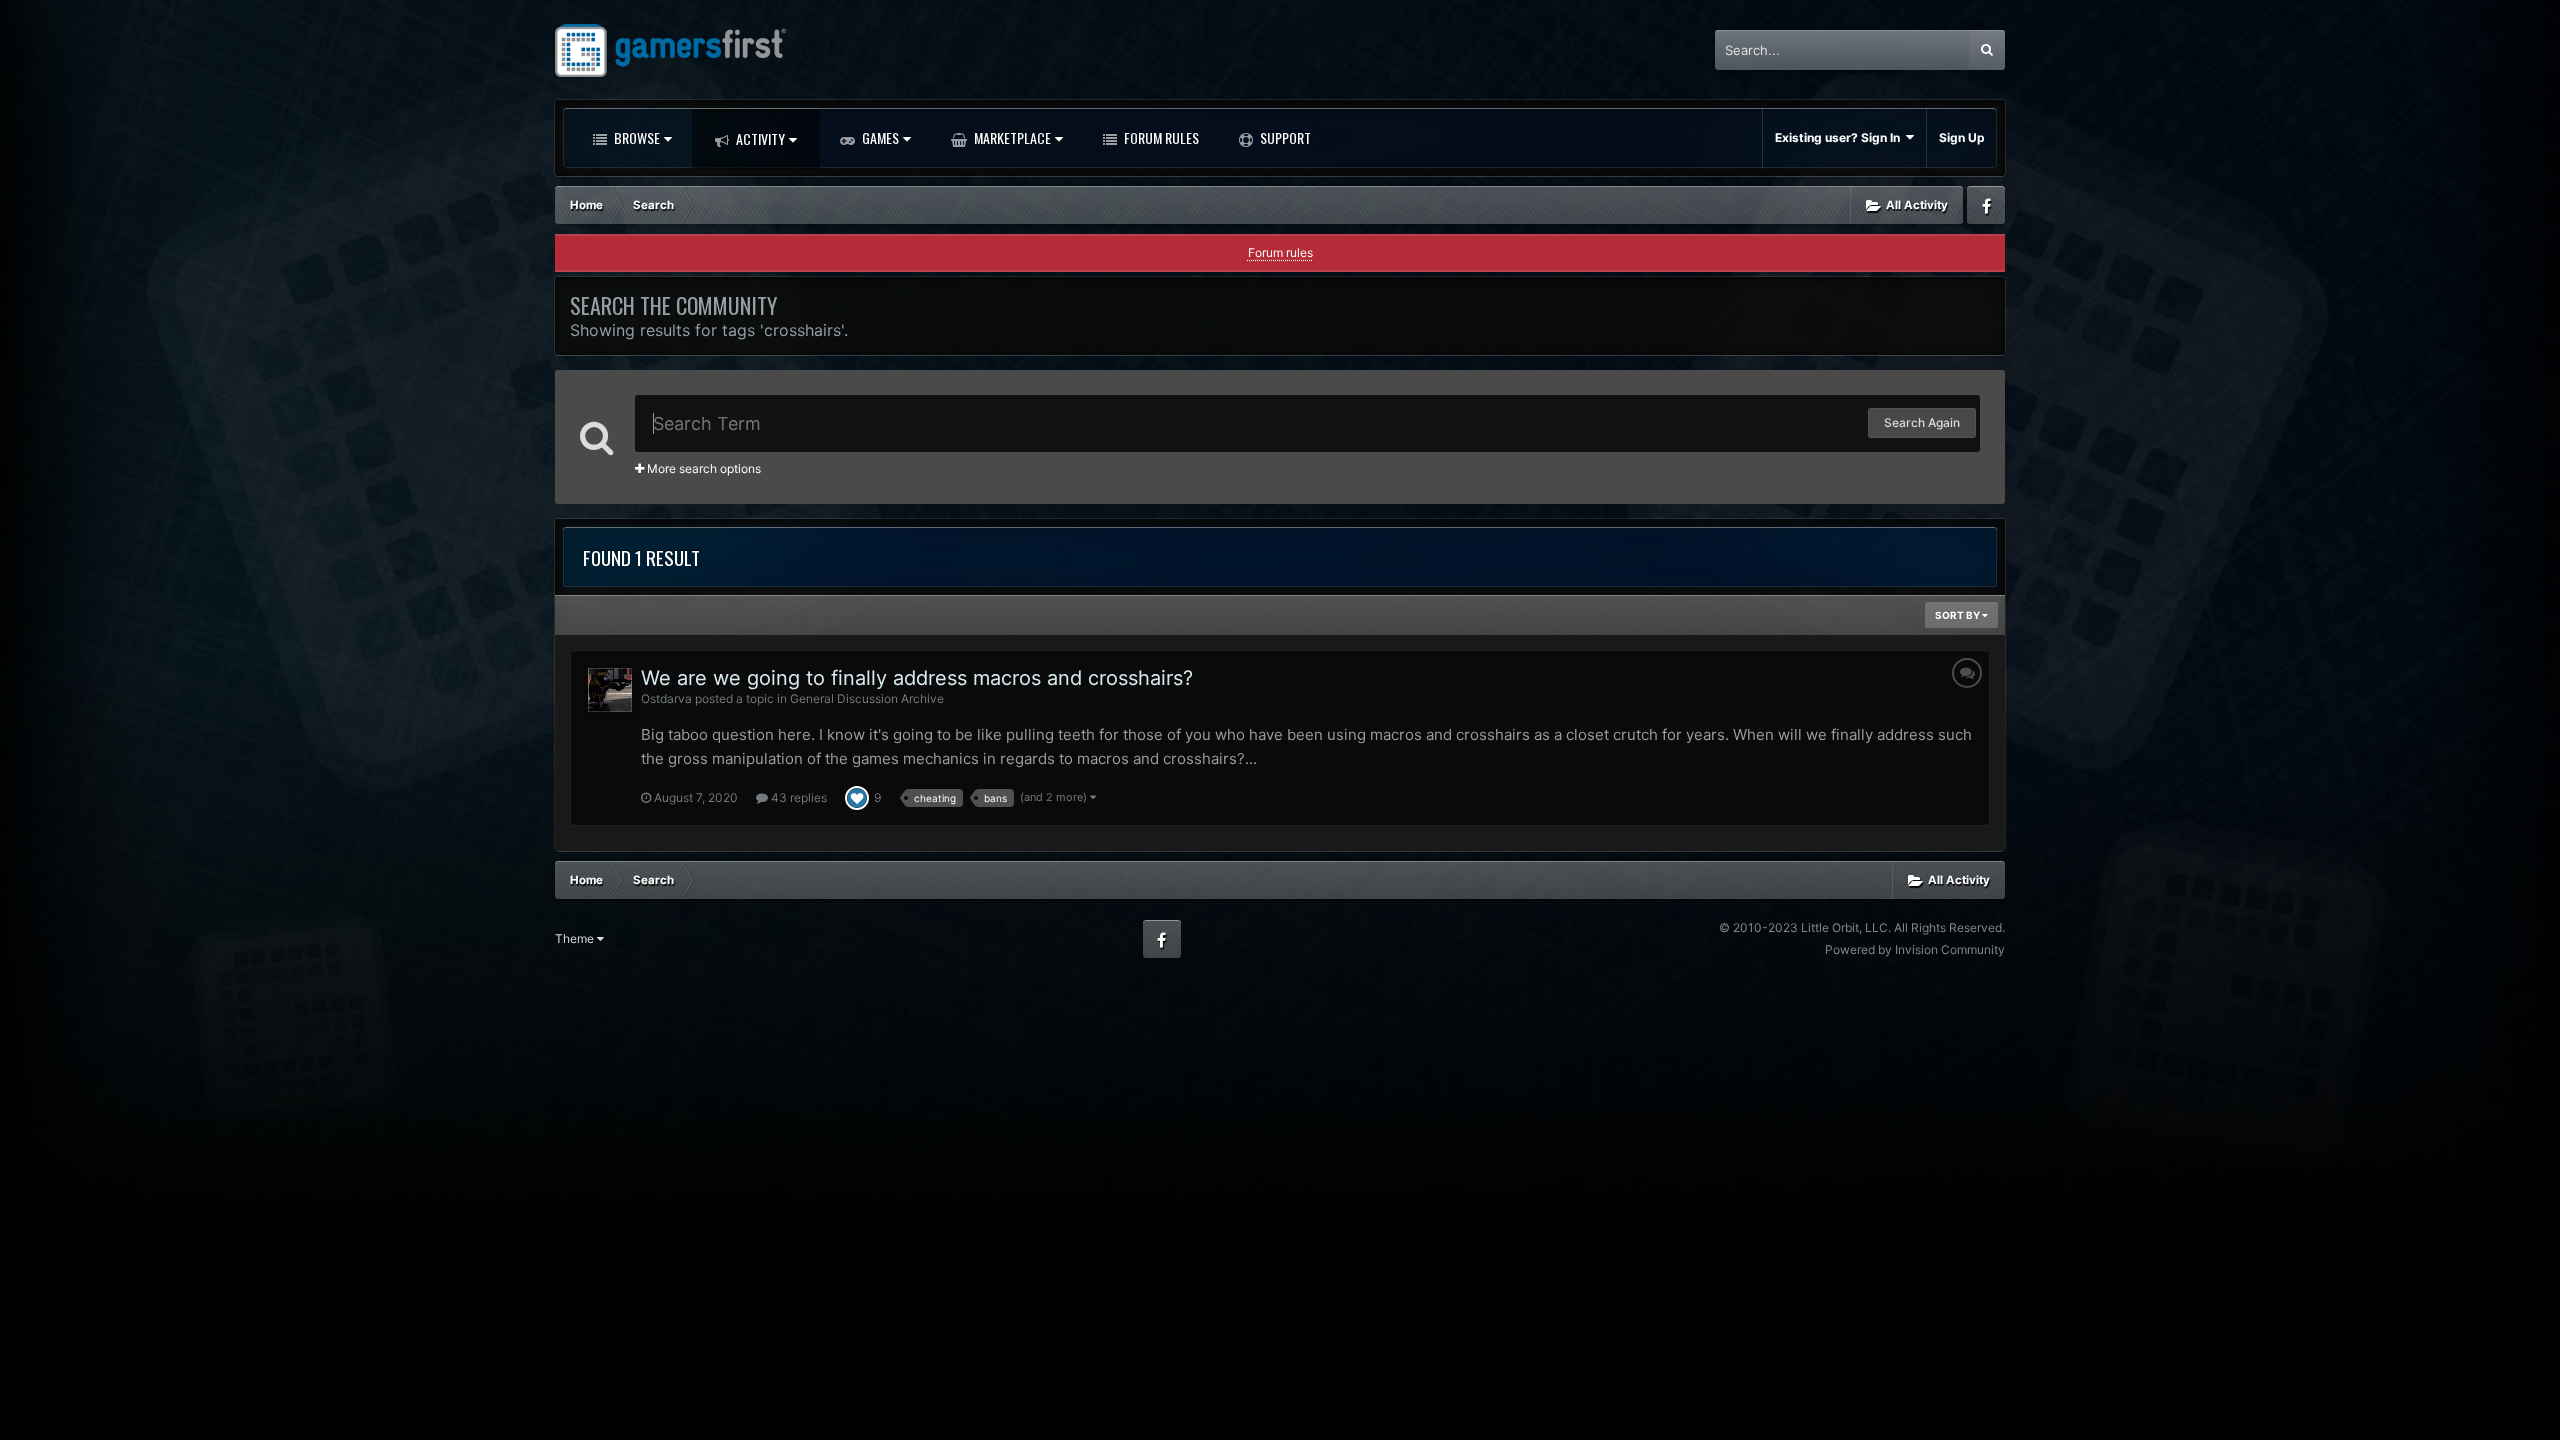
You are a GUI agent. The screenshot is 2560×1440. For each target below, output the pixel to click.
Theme (576, 938)
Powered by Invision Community (1915, 949)
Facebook (1986, 205)
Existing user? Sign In (1840, 137)
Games (879, 137)
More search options (702, 468)
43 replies (797, 797)
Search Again (1922, 422)
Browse (635, 137)
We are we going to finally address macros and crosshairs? (917, 678)
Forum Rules (1160, 137)
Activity (759, 138)
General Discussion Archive (867, 698)
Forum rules (1280, 252)
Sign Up (1962, 137)
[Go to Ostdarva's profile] (610, 690)
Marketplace (1011, 137)
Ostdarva (666, 698)
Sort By (1958, 615)
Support (1284, 137)
